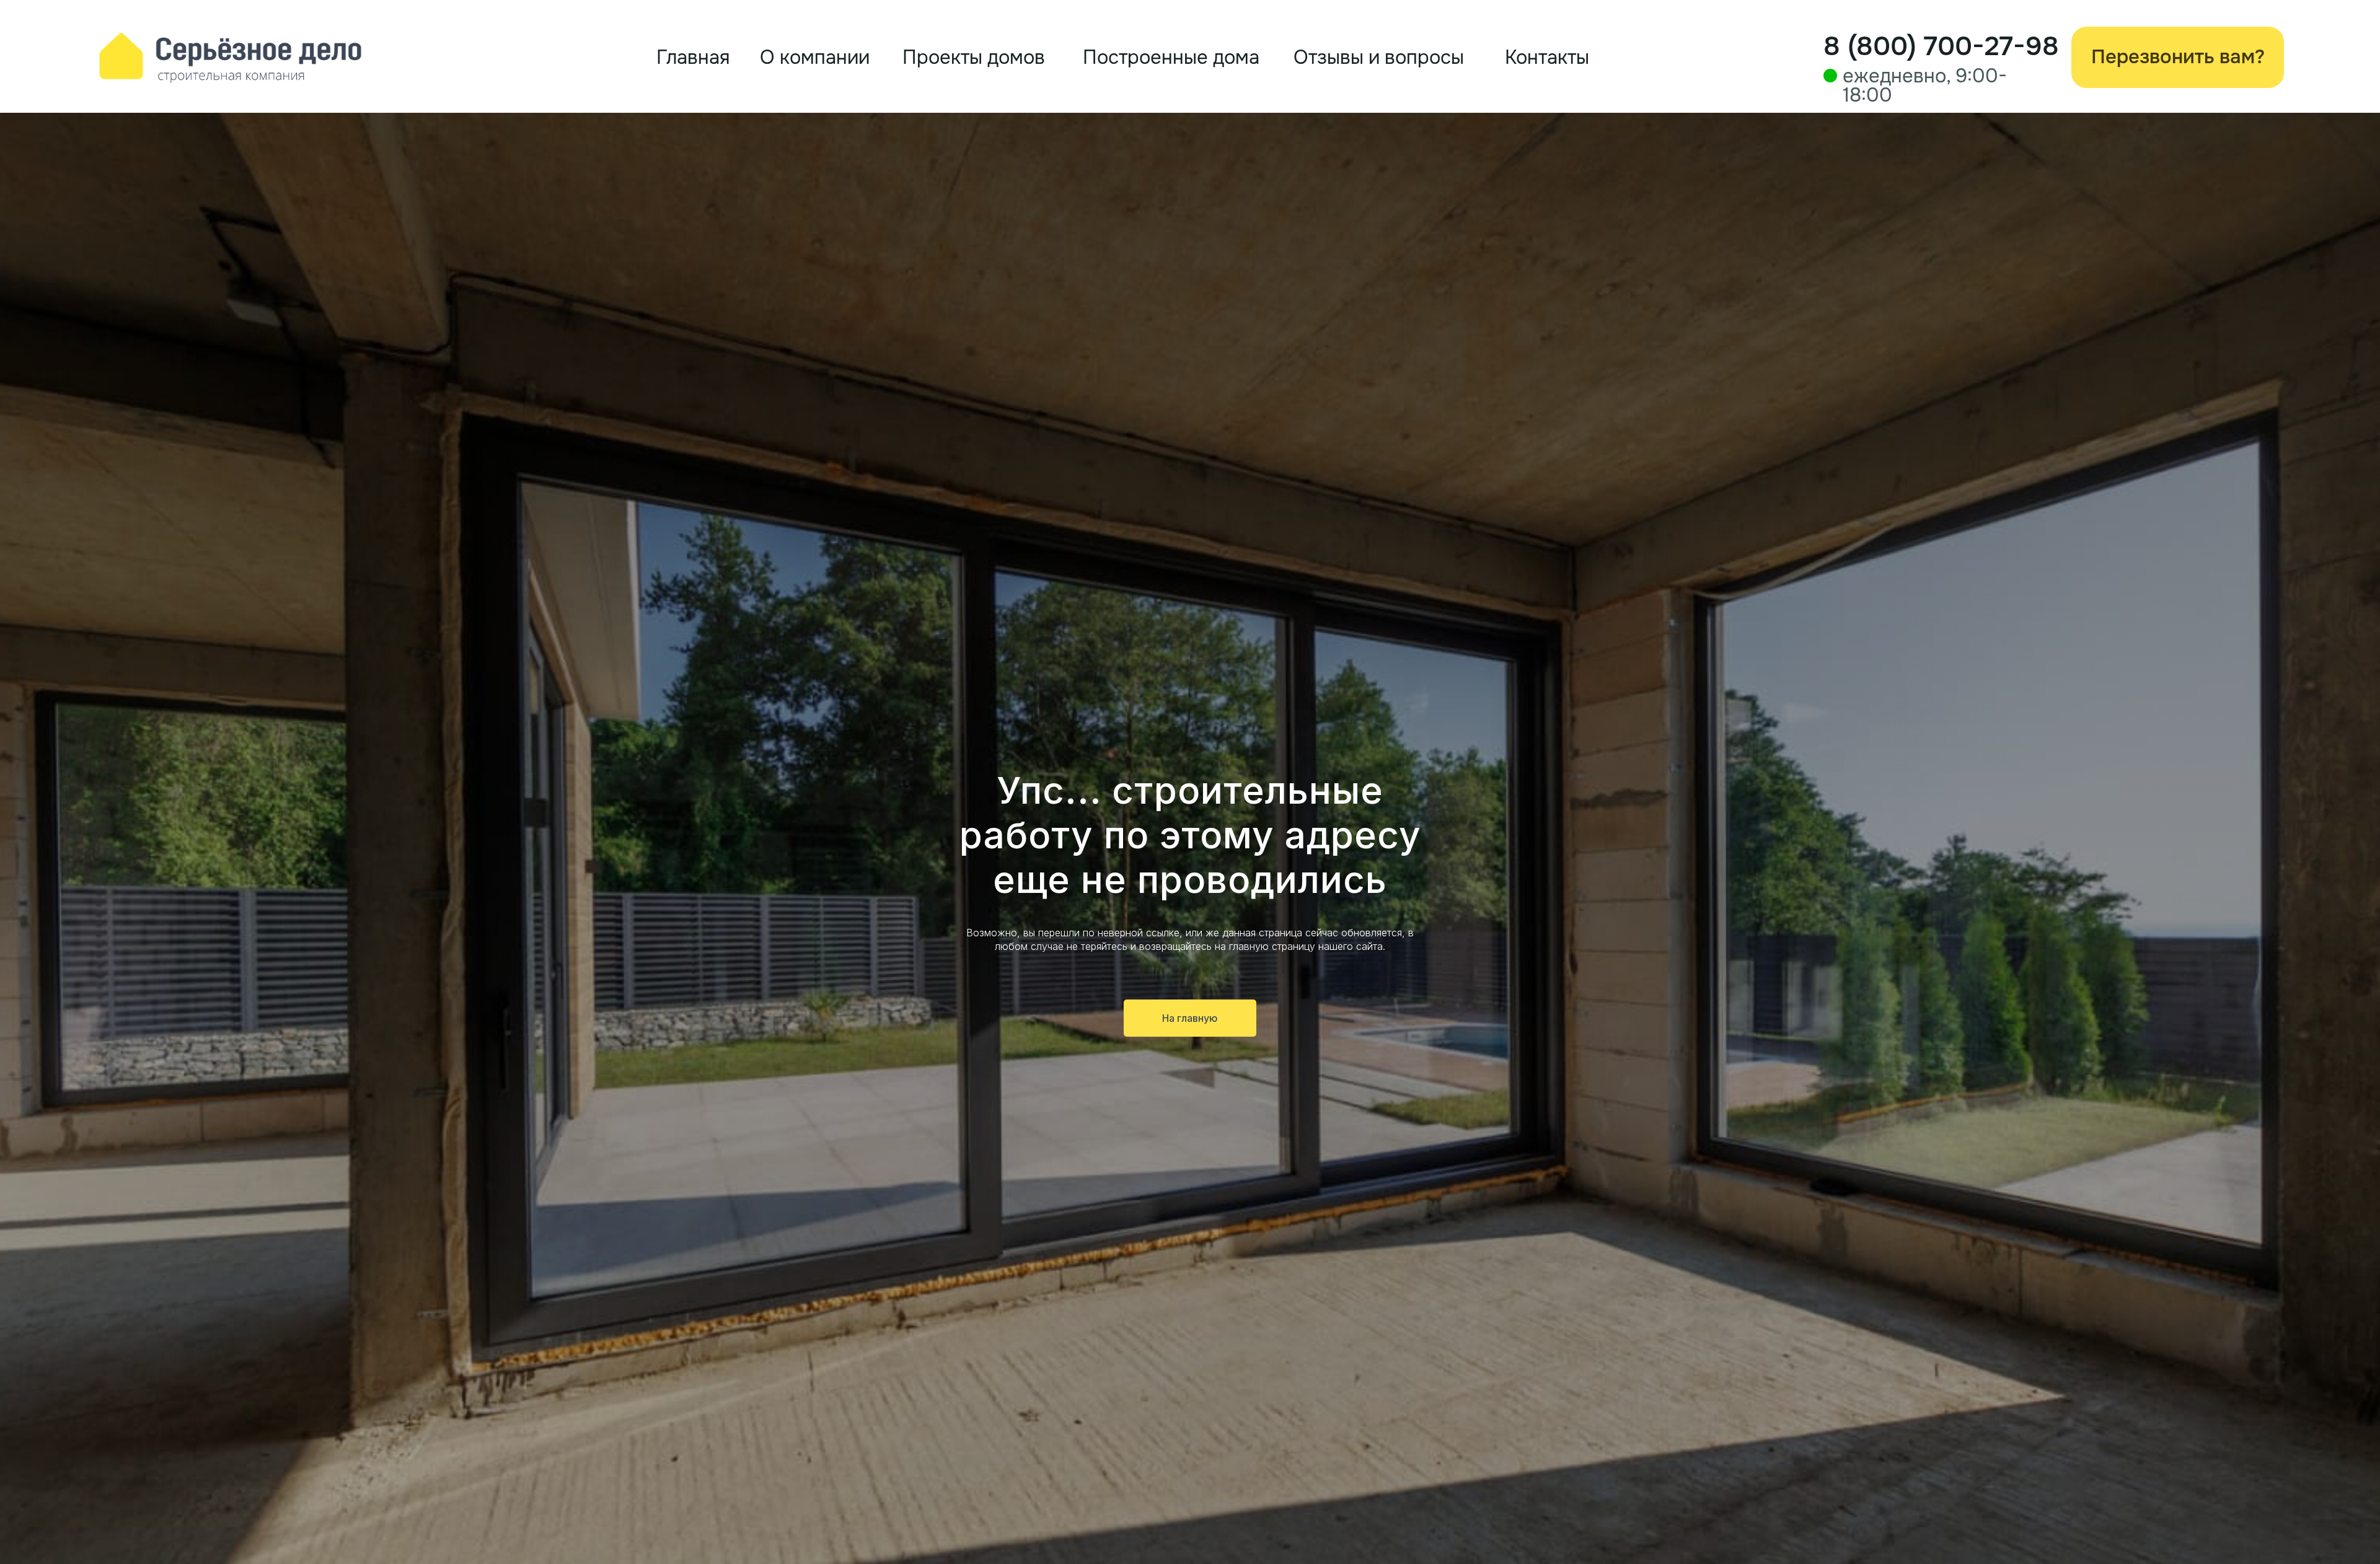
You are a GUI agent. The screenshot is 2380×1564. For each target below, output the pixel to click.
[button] (2178, 57)
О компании (815, 57)
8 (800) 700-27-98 (1941, 46)
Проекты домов (974, 57)
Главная (693, 57)
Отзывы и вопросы (1379, 57)
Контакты (1547, 57)
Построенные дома (1171, 57)
